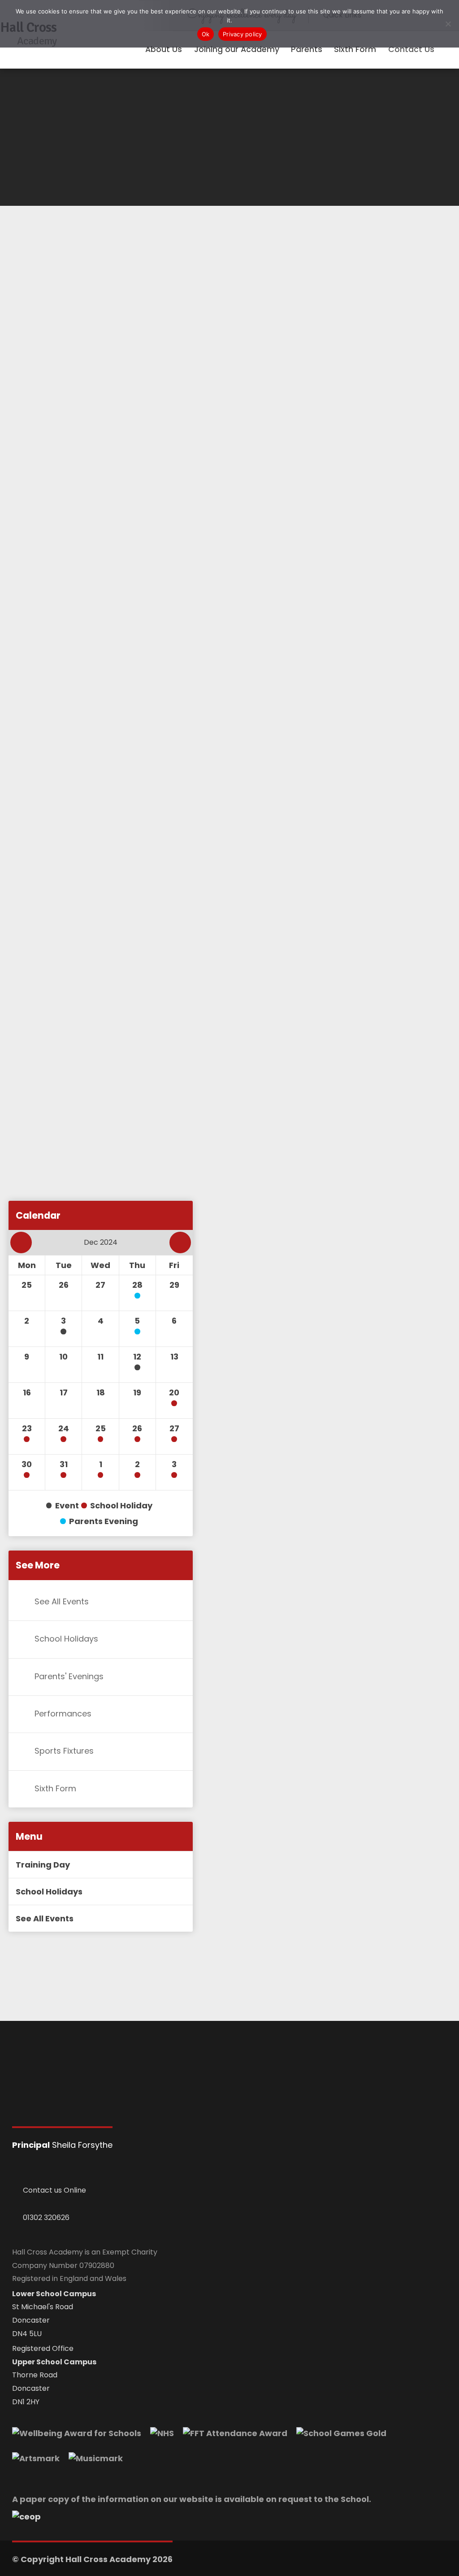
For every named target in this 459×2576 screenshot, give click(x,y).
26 (137, 1428)
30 (27, 1464)
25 (101, 1428)
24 (64, 1428)
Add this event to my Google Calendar (100, 1214)
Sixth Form (55, 1788)
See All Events (62, 1601)
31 (64, 1464)
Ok (206, 34)
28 (137, 1285)
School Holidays (66, 1639)
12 (137, 1357)
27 (174, 1428)
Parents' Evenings (69, 1676)
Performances (63, 1714)
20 (174, 1392)
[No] (448, 24)
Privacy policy (242, 34)
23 (27, 1428)
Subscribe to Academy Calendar (90, 1132)
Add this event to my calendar (86, 1173)
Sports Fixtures (64, 1751)
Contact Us (411, 49)
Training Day (43, 1865)
